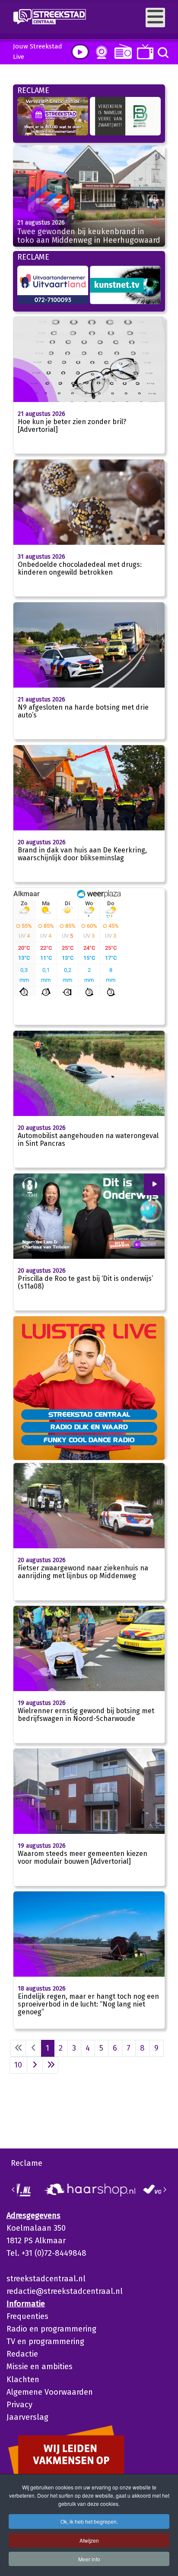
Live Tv (144, 52)
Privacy (19, 2405)
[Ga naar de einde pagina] (50, 2065)
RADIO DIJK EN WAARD (89, 1427)
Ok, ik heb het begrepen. (89, 2521)
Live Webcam (100, 52)
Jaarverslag (27, 2417)
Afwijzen (89, 2540)
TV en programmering (45, 2341)
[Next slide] (165, 2190)
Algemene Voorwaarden (50, 2392)
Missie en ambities (40, 2367)
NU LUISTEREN (121, 51)
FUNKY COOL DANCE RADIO (89, 1440)
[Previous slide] (13, 2190)
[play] (80, 52)
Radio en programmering (51, 2329)
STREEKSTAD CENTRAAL (89, 1414)
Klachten (23, 2380)
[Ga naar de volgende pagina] (35, 2065)
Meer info (89, 2559)
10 (18, 2065)
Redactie (22, 2354)
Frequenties (27, 2316)
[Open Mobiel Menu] (155, 18)
